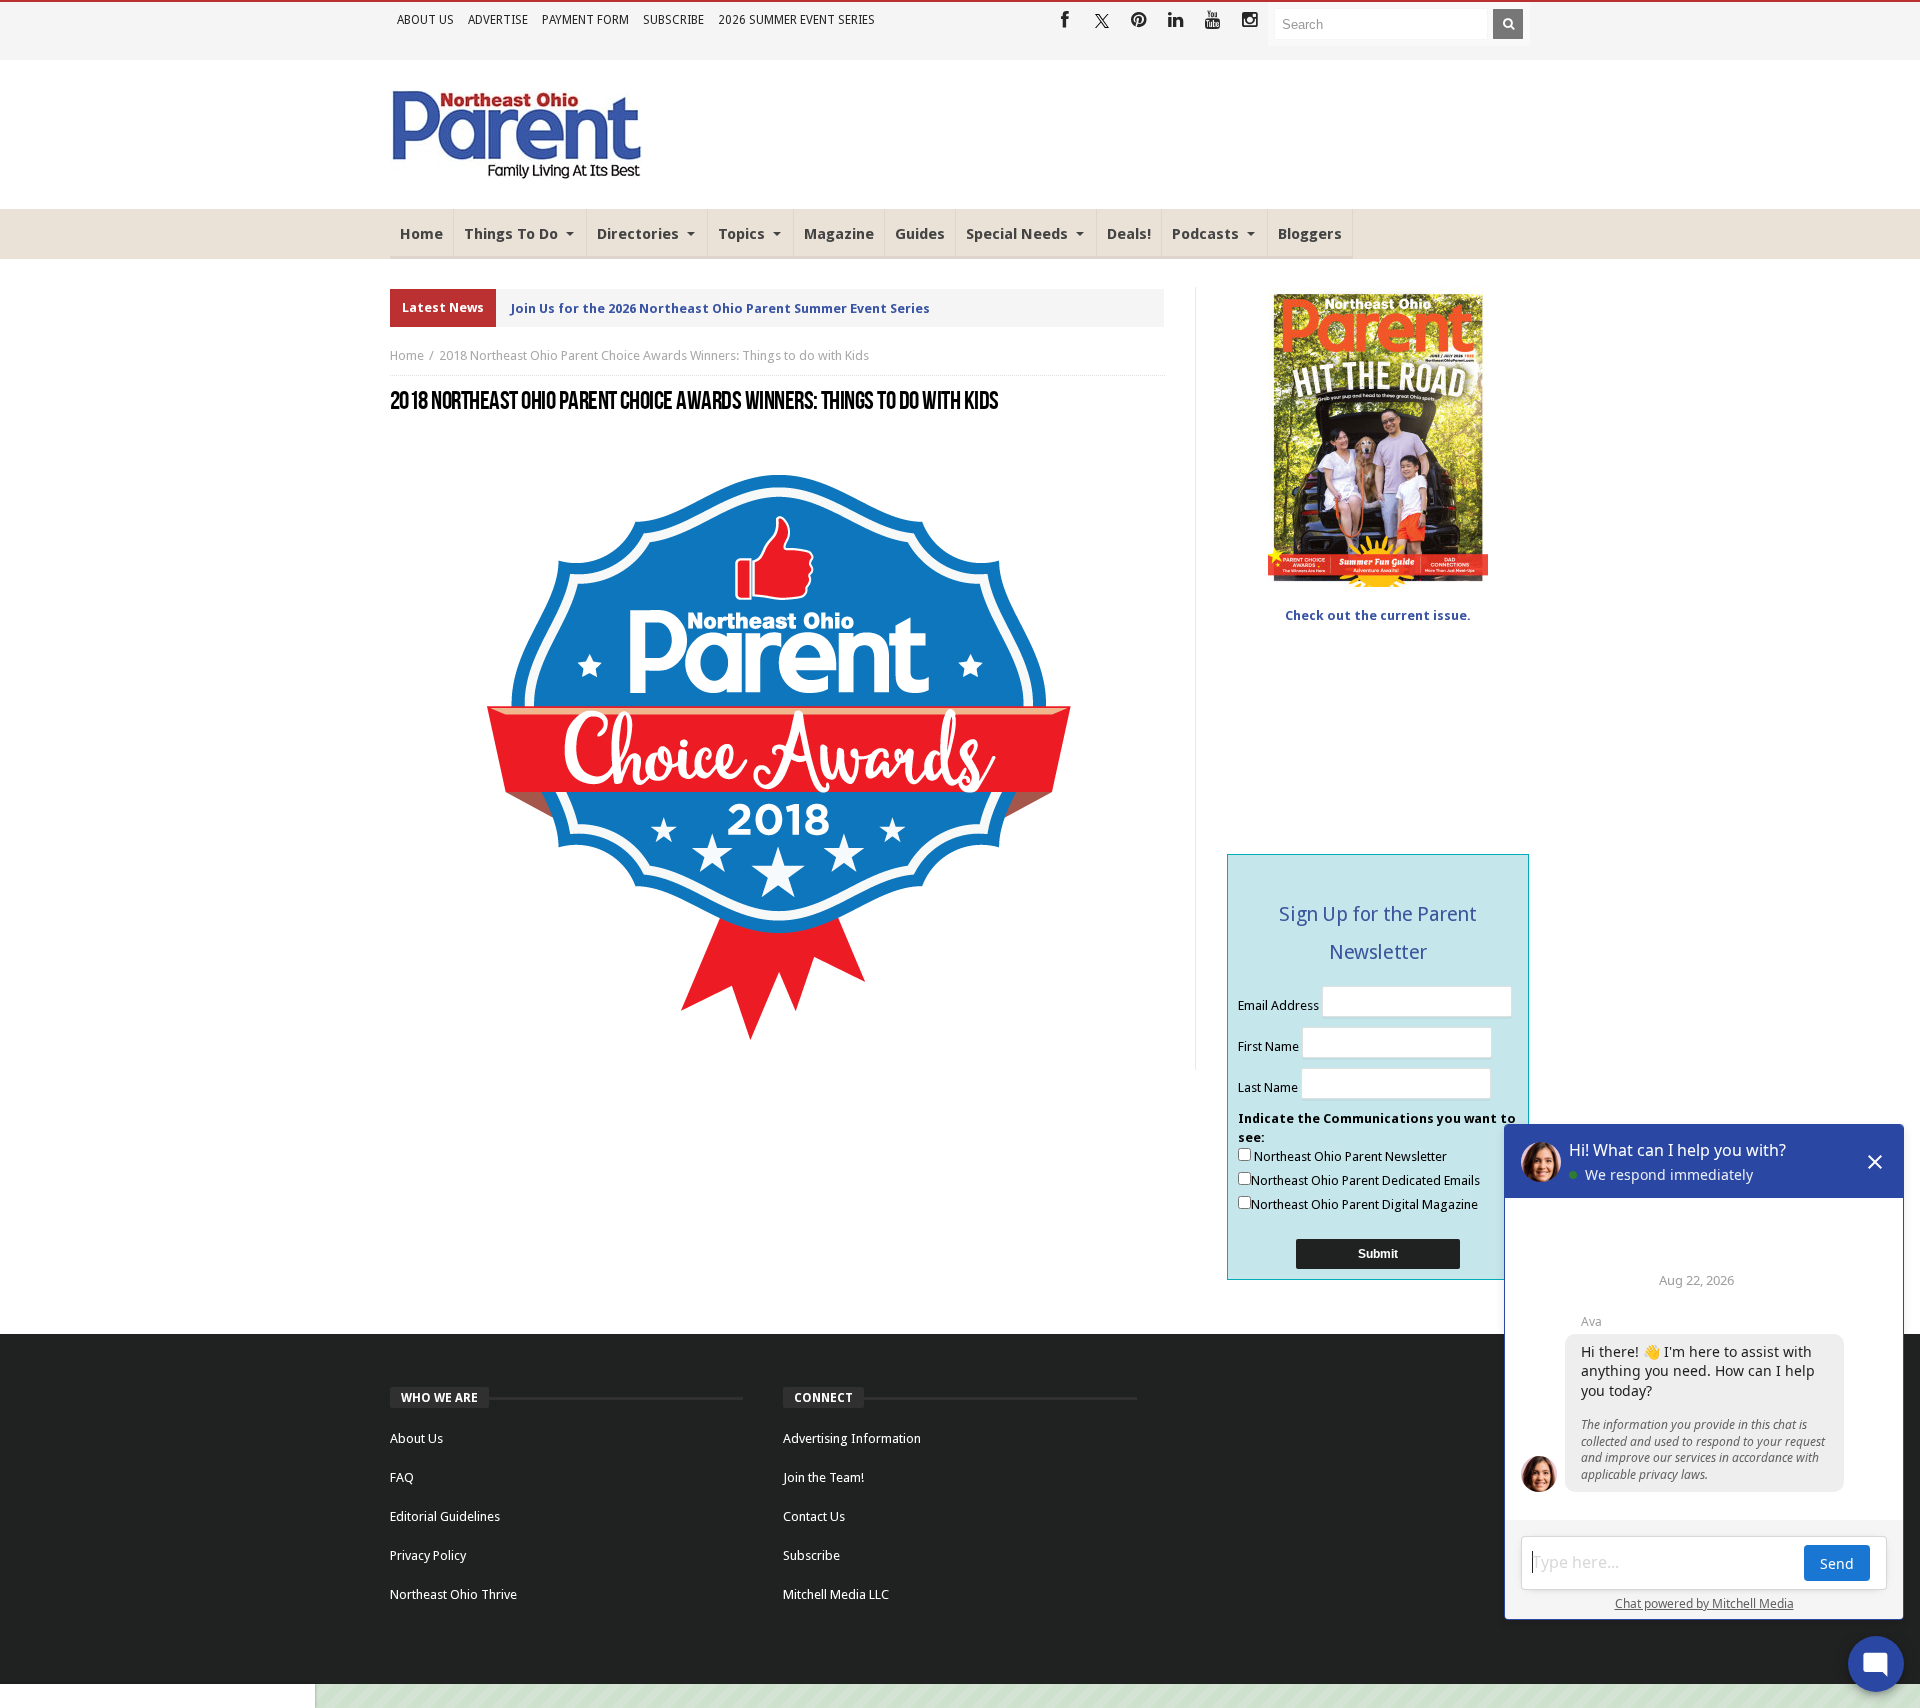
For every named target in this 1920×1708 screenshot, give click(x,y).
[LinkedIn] (1175, 20)
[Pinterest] (1138, 20)
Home (407, 355)
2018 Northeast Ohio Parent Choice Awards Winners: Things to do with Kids (654, 355)
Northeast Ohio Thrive (453, 1594)
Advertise (498, 20)
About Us (425, 20)
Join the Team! (823, 1477)
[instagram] (1249, 20)
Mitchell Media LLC (836, 1594)
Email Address (1280, 1005)
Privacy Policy (428, 1555)
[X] (1101, 20)
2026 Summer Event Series (796, 20)
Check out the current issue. (1378, 615)
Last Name (1269, 1087)
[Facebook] (1064, 20)
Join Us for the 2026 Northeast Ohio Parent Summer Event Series (720, 308)
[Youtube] (1212, 20)
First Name (1270, 1046)
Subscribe (673, 20)
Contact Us (814, 1516)
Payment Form (585, 20)
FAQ (402, 1477)
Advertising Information (852, 1438)
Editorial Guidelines (445, 1516)
